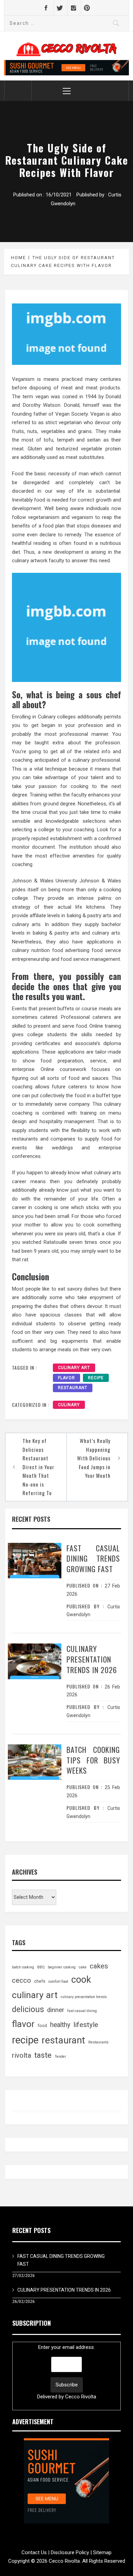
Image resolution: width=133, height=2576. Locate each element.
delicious (28, 2009)
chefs (40, 1981)
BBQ (41, 1967)
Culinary (69, 1405)
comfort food (58, 1982)
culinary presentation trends (84, 1997)
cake (83, 1967)
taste (43, 2055)
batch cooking (23, 1967)
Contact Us (34, 2552)
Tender (60, 2057)
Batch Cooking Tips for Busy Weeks (93, 1760)
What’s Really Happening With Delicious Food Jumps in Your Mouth (94, 1458)
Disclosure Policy (70, 2552)
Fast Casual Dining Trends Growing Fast (93, 1559)
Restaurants (98, 2042)
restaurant (73, 1388)
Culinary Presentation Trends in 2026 (92, 1659)
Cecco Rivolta (81, 2397)
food (42, 2026)
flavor (66, 1378)
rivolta (21, 2055)
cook (81, 1980)
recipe (96, 1378)
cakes (99, 1966)
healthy (60, 2025)
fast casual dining (82, 2011)
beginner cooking (62, 1967)
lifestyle (86, 2024)
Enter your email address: (67, 2372)
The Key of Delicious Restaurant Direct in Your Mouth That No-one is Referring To (38, 1467)
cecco (21, 1980)
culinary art (74, 1368)
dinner (56, 2010)
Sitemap (102, 2552)
